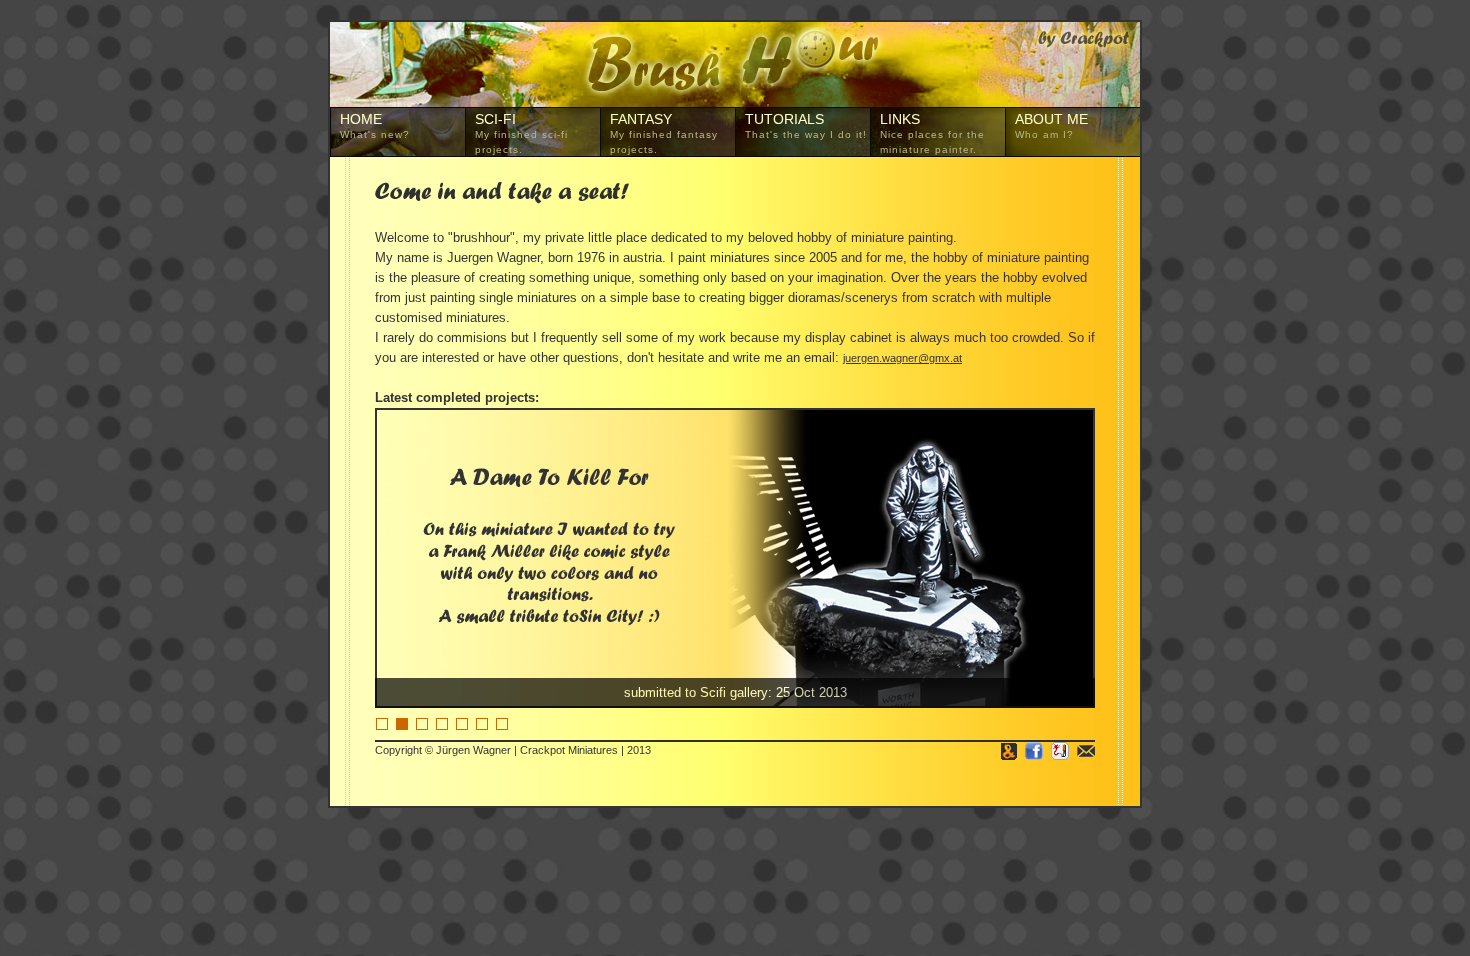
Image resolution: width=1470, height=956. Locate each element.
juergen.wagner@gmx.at (902, 358)
